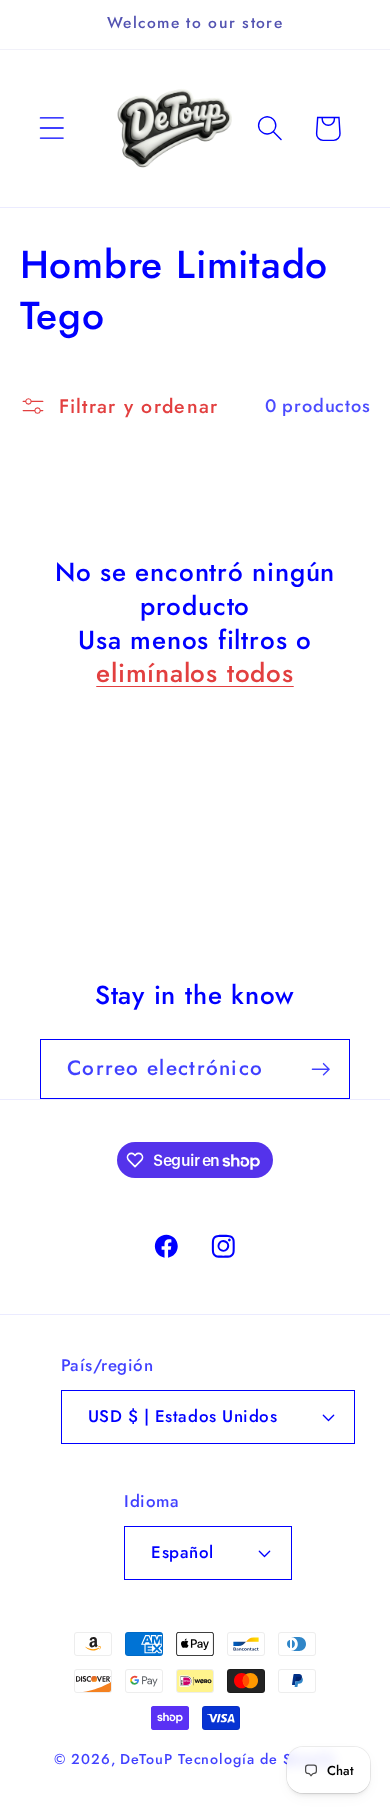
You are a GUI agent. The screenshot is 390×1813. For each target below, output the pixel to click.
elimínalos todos (194, 674)
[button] (51, 128)
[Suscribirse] (320, 1069)
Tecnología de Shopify (257, 1759)
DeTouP (146, 1759)
